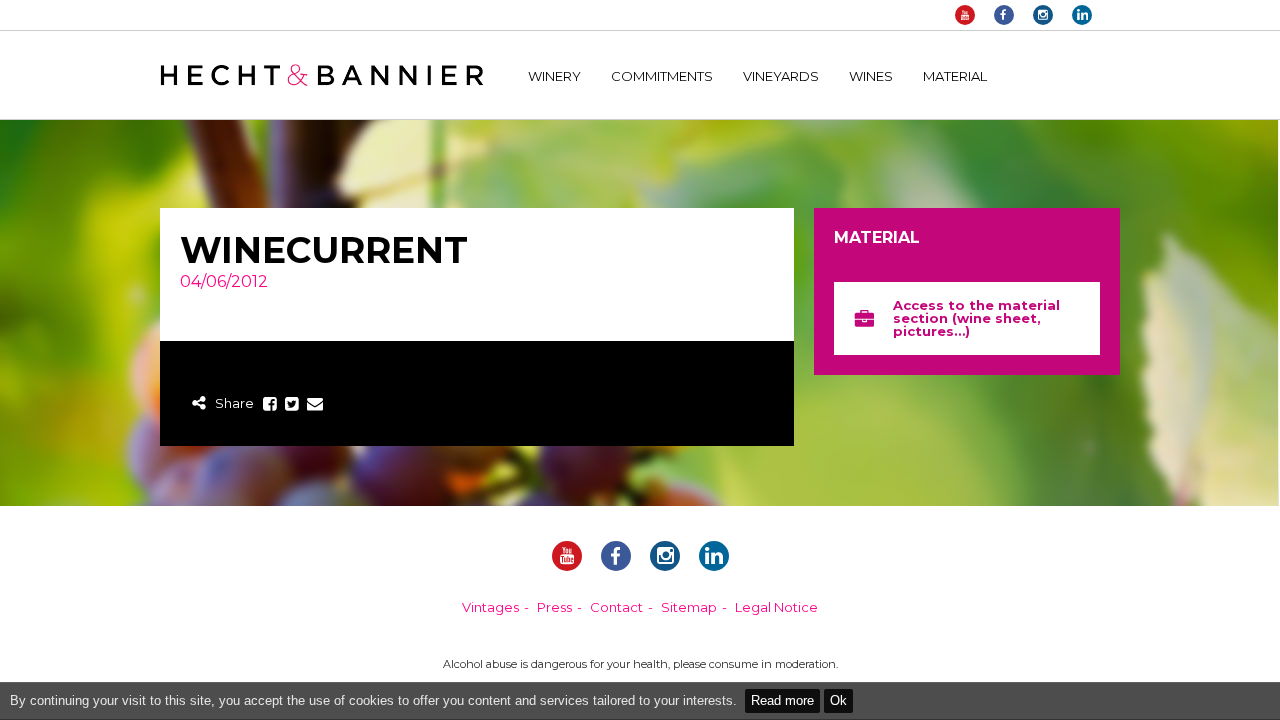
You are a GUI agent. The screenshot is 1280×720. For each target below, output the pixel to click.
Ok (838, 700)
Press (554, 607)
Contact (616, 607)
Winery (554, 76)
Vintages (490, 607)
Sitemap (689, 607)
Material (955, 76)
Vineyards (781, 76)
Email (315, 404)
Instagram (1043, 15)
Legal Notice (776, 607)
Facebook (1004, 15)
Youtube (965, 15)
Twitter (292, 404)
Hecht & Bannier (321, 75)
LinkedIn (1082, 15)
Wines (871, 76)
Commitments (662, 76)
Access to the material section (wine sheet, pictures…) (976, 318)
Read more (782, 700)
